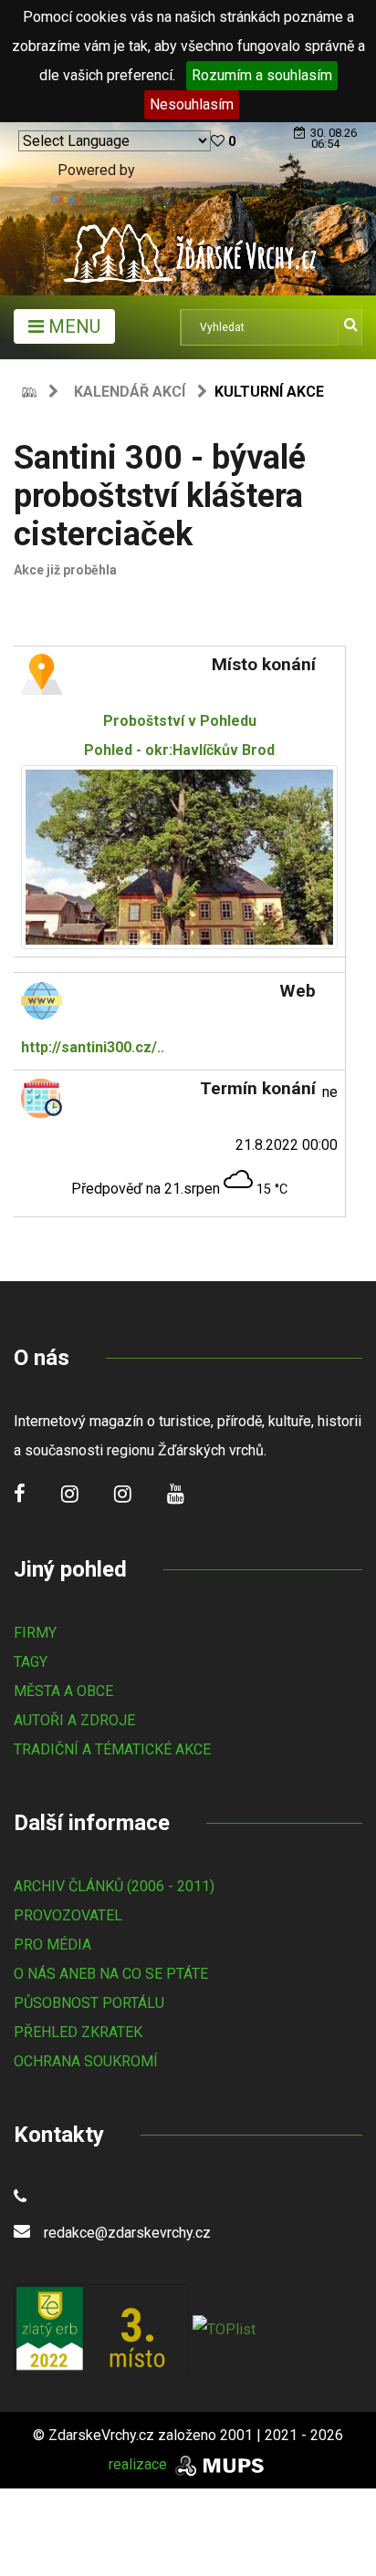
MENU (72, 326)
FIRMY (35, 1633)
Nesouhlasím (192, 104)
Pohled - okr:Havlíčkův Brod (179, 735)
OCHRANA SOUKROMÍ (86, 2061)
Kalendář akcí (130, 392)
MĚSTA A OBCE (63, 1691)
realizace (140, 2464)
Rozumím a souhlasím (262, 75)
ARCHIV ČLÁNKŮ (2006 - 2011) (114, 1886)
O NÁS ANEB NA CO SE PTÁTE (111, 1974)
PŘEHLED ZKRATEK (78, 2032)
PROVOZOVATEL (68, 1915)
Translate (113, 199)
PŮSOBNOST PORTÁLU (89, 2003)
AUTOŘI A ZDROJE (74, 1720)
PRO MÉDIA (52, 1945)
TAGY (31, 1662)
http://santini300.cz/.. (93, 1047)
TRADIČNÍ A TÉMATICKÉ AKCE (112, 1749)
